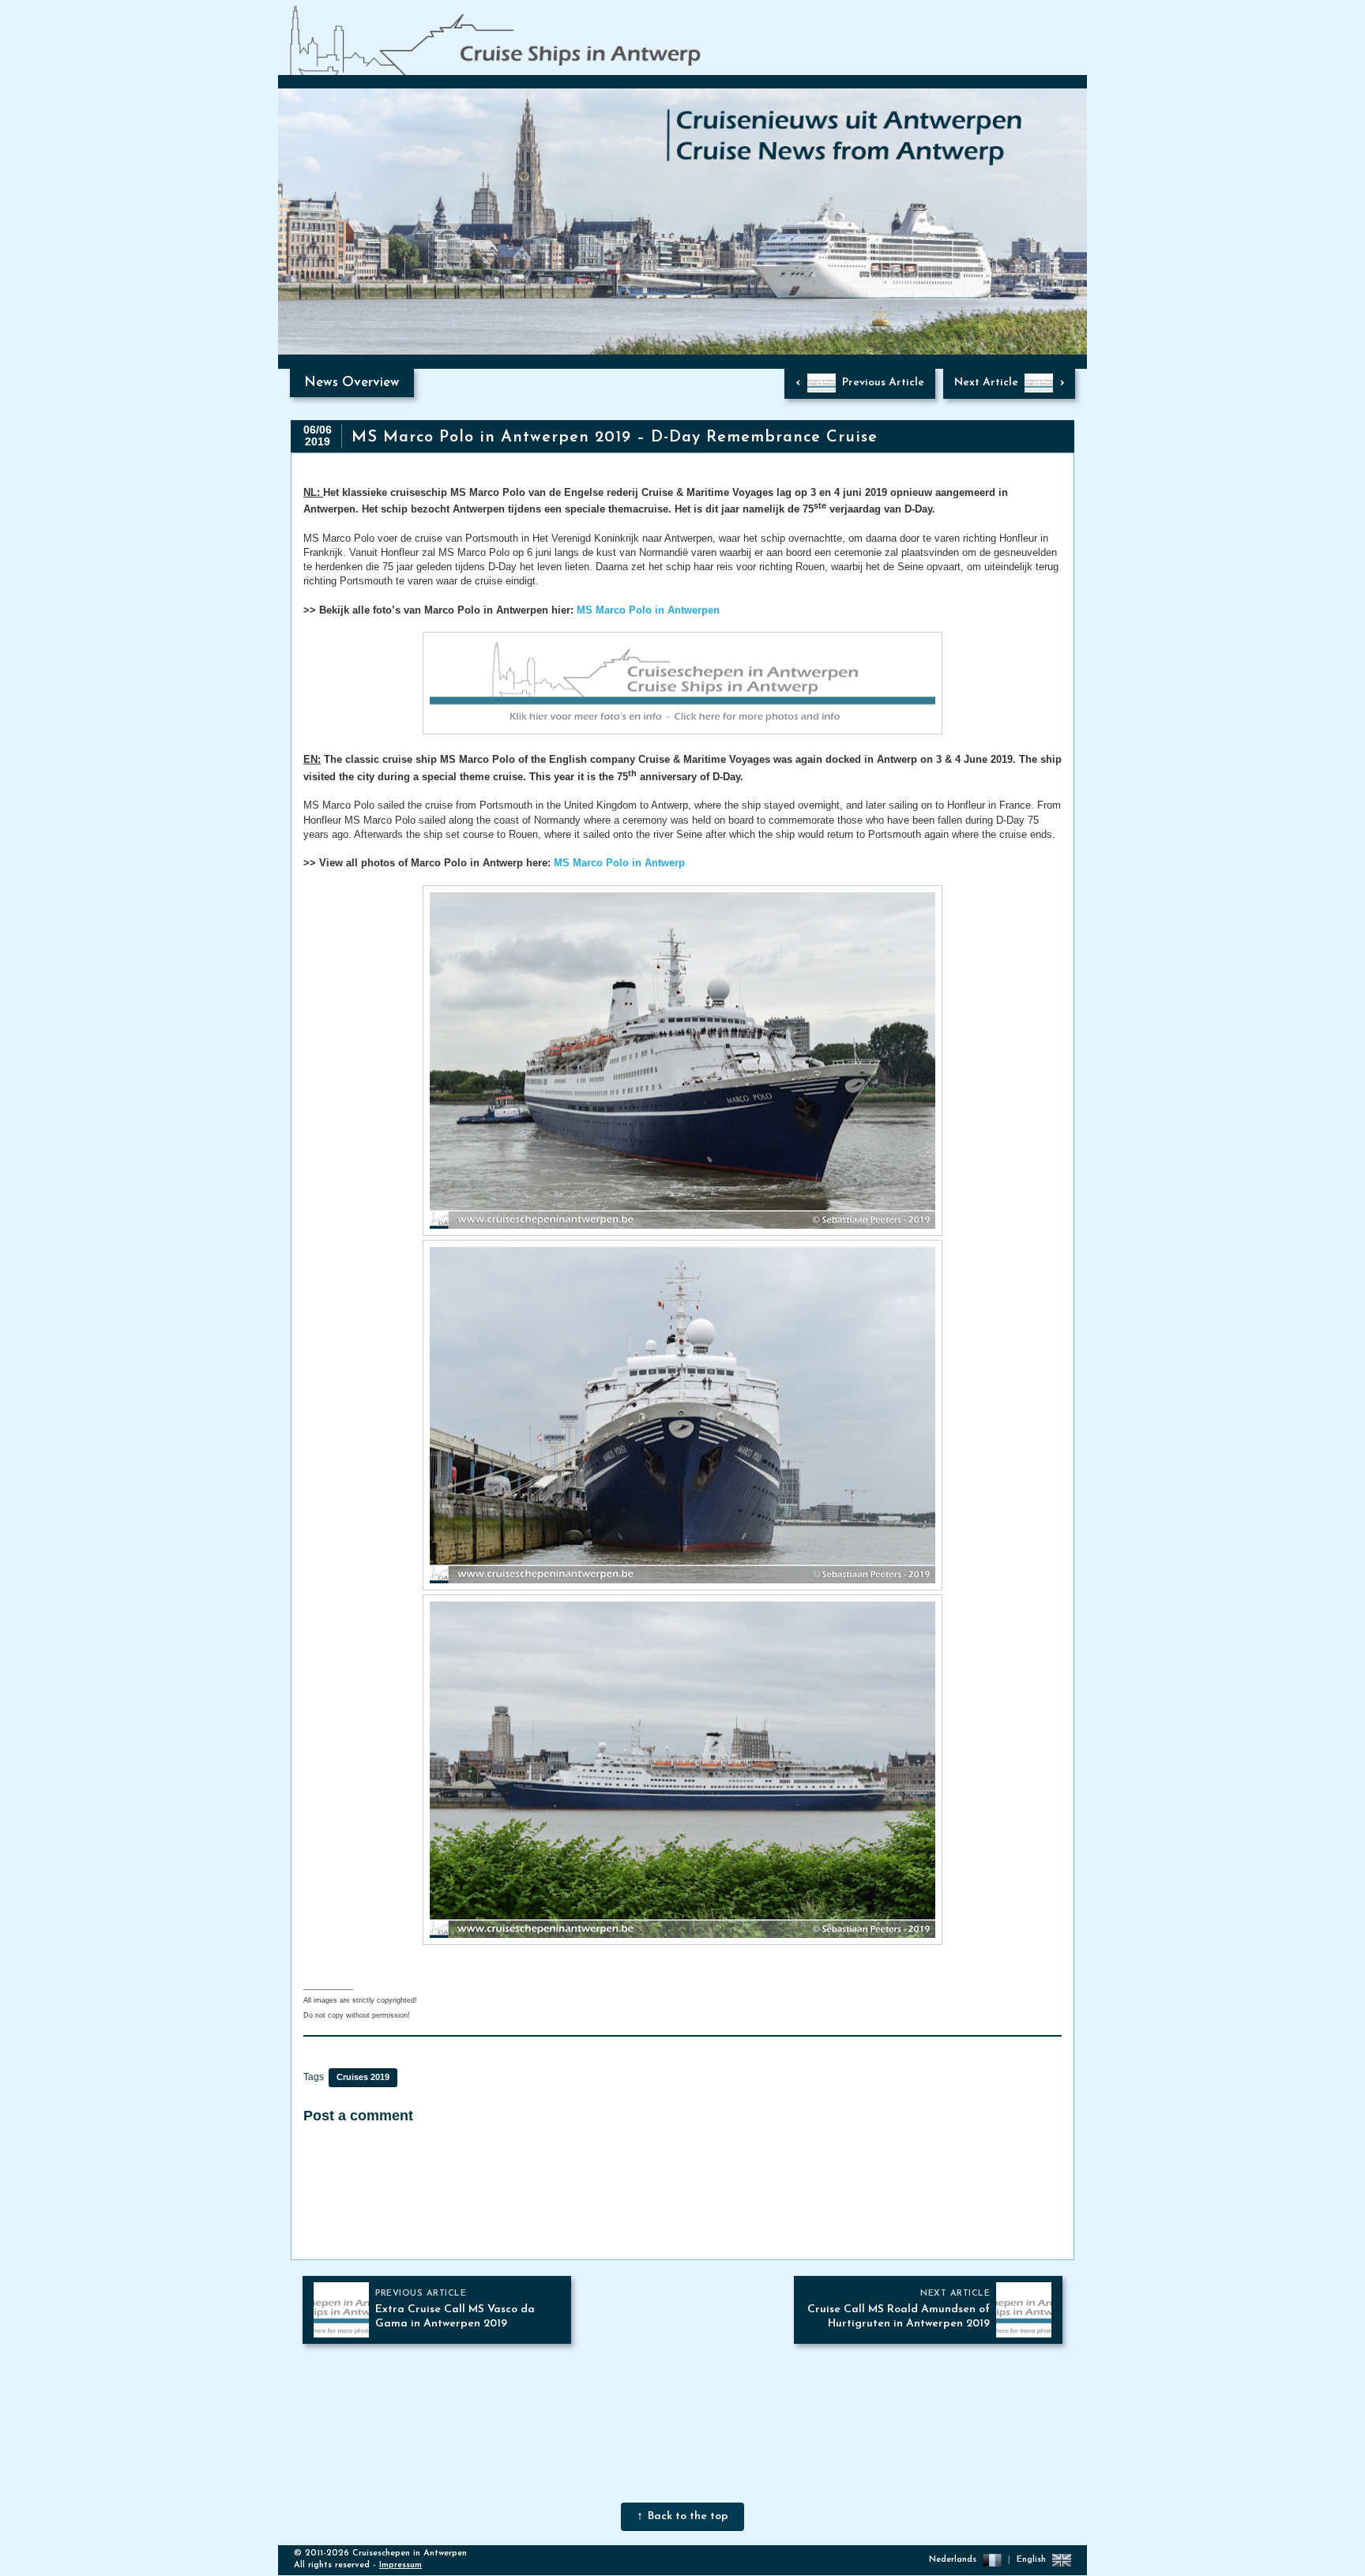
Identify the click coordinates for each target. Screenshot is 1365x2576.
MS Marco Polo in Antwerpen (648, 610)
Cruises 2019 (363, 2077)
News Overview (352, 383)
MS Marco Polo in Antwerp (619, 863)
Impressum (400, 2565)
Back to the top (688, 2516)
